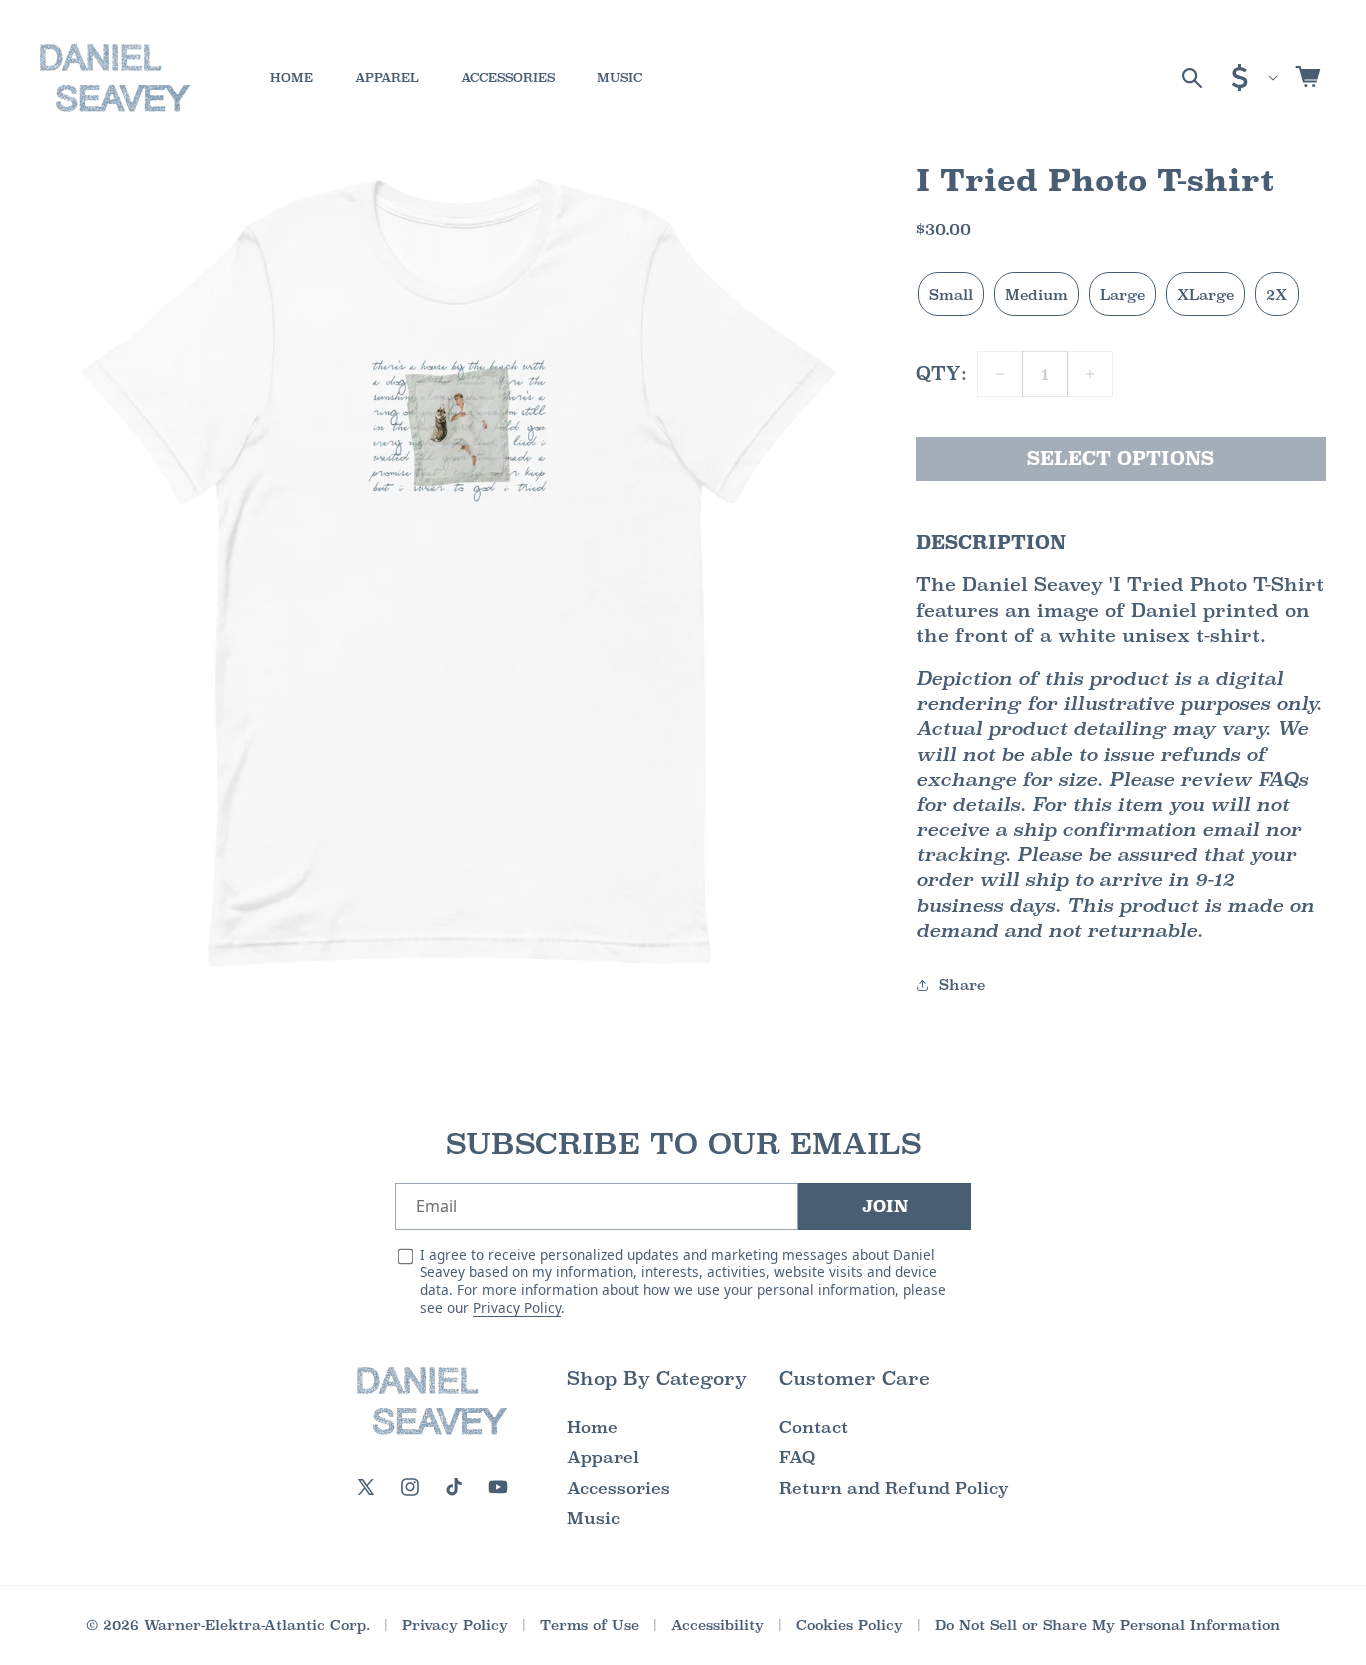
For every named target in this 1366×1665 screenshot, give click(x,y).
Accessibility (717, 1625)
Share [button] (962, 984)
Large (1122, 294)
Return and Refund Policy (894, 1488)
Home (592, 1427)
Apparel (603, 1457)
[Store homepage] (432, 1401)
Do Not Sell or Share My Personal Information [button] (1107, 1625)
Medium (1036, 294)
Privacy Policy (517, 1307)
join (885, 1206)
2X (1276, 294)
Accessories (618, 1488)
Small (951, 294)
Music (593, 1518)
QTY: (941, 373)
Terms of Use (589, 1625)
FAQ (797, 1457)
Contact (813, 1427)
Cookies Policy (849, 1625)
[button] (1192, 78)
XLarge (1205, 294)
